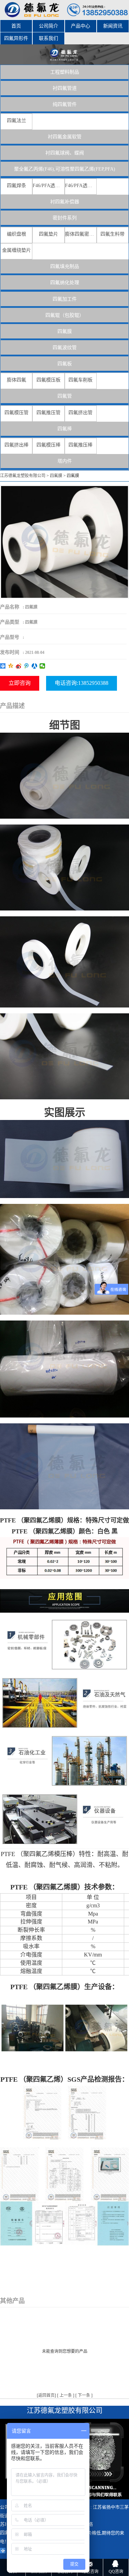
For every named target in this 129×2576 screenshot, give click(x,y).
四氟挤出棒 (17, 445)
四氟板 (65, 364)
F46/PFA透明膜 (81, 186)
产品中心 (80, 26)
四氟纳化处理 (65, 283)
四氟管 (65, 396)
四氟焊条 (17, 186)
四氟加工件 (65, 299)
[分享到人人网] (35, 666)
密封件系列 (65, 218)
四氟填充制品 (65, 266)
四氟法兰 (17, 121)
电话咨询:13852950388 (82, 683)
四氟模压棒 (49, 445)
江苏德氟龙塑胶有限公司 (23, 476)
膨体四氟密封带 (81, 234)
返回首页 (46, 2395)
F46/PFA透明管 (48, 186)
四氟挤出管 (80, 413)
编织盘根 (17, 234)
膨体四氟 (17, 380)
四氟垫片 (49, 234)
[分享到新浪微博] (19, 666)
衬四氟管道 (65, 88)
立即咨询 (20, 683)
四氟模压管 (17, 413)
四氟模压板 (49, 380)
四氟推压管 (49, 413)
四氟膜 (65, 331)
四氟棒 (65, 429)
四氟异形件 (16, 38)
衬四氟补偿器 (65, 202)
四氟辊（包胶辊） (65, 315)
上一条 (66, 2395)
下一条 (84, 2395)
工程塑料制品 (65, 72)
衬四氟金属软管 (65, 137)
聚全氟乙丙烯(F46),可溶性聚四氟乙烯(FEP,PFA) (65, 169)
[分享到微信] (42, 666)
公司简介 (49, 26)
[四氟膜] (64, 542)
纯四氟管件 (65, 104)
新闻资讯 (113, 26)
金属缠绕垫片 (17, 250)
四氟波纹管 (65, 348)
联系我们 (49, 38)
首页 (16, 26)
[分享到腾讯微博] (27, 666)
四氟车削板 (80, 380)
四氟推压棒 (80, 445)
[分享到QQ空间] (11, 666)
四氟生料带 (112, 234)
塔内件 (65, 461)
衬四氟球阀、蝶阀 (65, 153)
